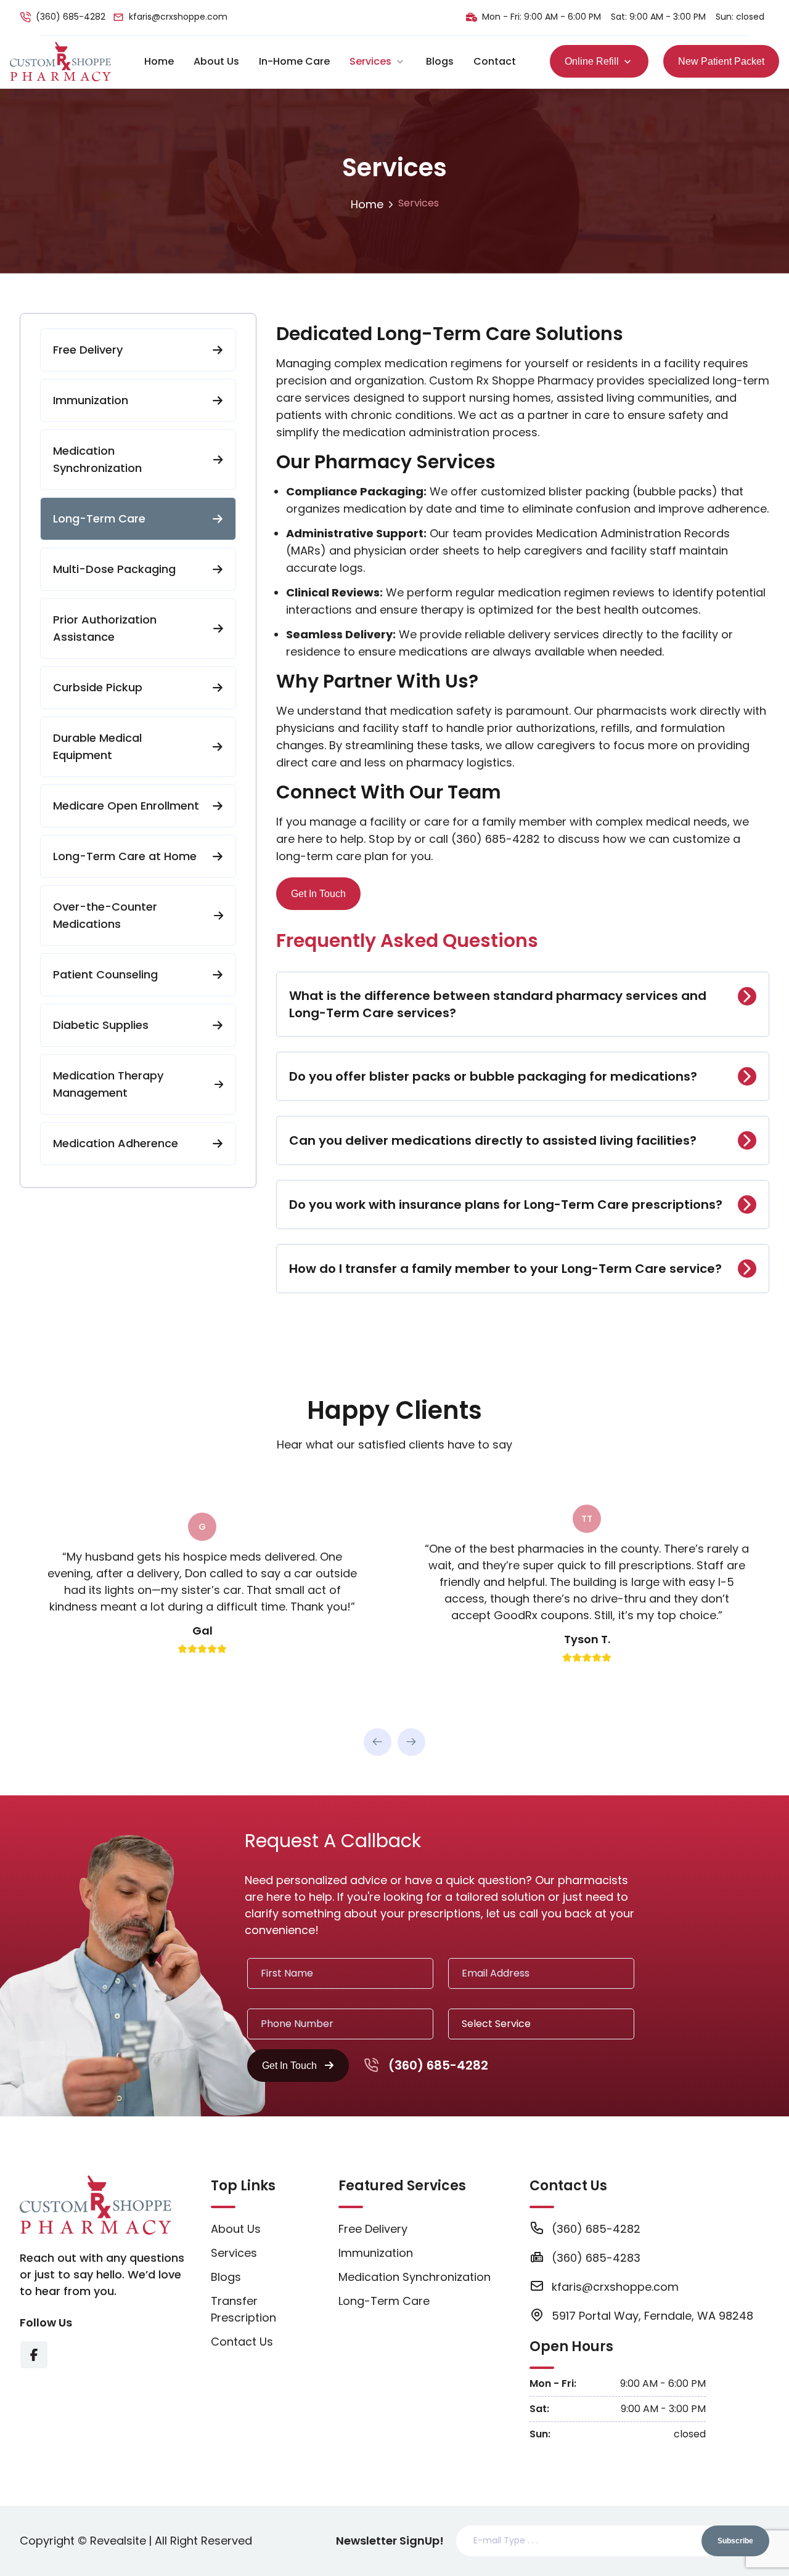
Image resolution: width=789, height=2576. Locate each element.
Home (159, 61)
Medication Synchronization (97, 459)
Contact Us (242, 2342)
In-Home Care (294, 61)
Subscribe (735, 2541)
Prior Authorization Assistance (105, 628)
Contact (495, 61)
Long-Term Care (99, 518)
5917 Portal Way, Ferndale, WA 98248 (652, 2316)
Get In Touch (318, 894)
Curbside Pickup (98, 687)
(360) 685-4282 (71, 17)
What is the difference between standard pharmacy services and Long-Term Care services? (498, 1004)
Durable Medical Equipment (97, 746)
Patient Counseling (105, 974)
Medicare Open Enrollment (126, 806)
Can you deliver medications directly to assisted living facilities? (493, 1140)
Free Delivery (88, 350)
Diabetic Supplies (101, 1025)
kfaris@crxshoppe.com (178, 17)
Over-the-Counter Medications (105, 915)
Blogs (440, 61)
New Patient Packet (721, 61)
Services (370, 61)
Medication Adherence (116, 1143)
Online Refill (592, 61)
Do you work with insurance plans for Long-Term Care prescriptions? (506, 1205)
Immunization (91, 400)
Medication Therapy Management (108, 1084)
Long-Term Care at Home (125, 856)
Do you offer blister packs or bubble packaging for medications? (493, 1076)
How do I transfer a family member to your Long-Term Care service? (505, 1269)
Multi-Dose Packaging (114, 569)
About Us (216, 61)
